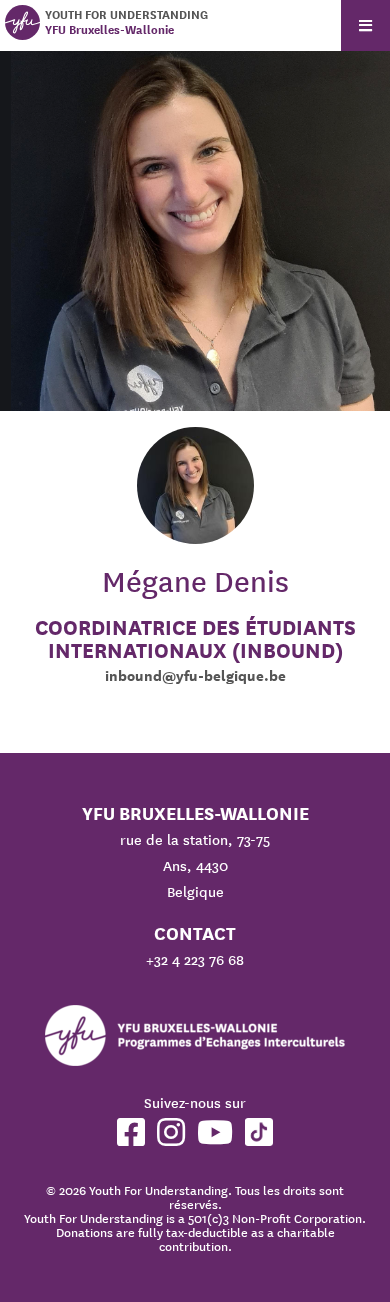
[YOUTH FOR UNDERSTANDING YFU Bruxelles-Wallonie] (22, 22)
